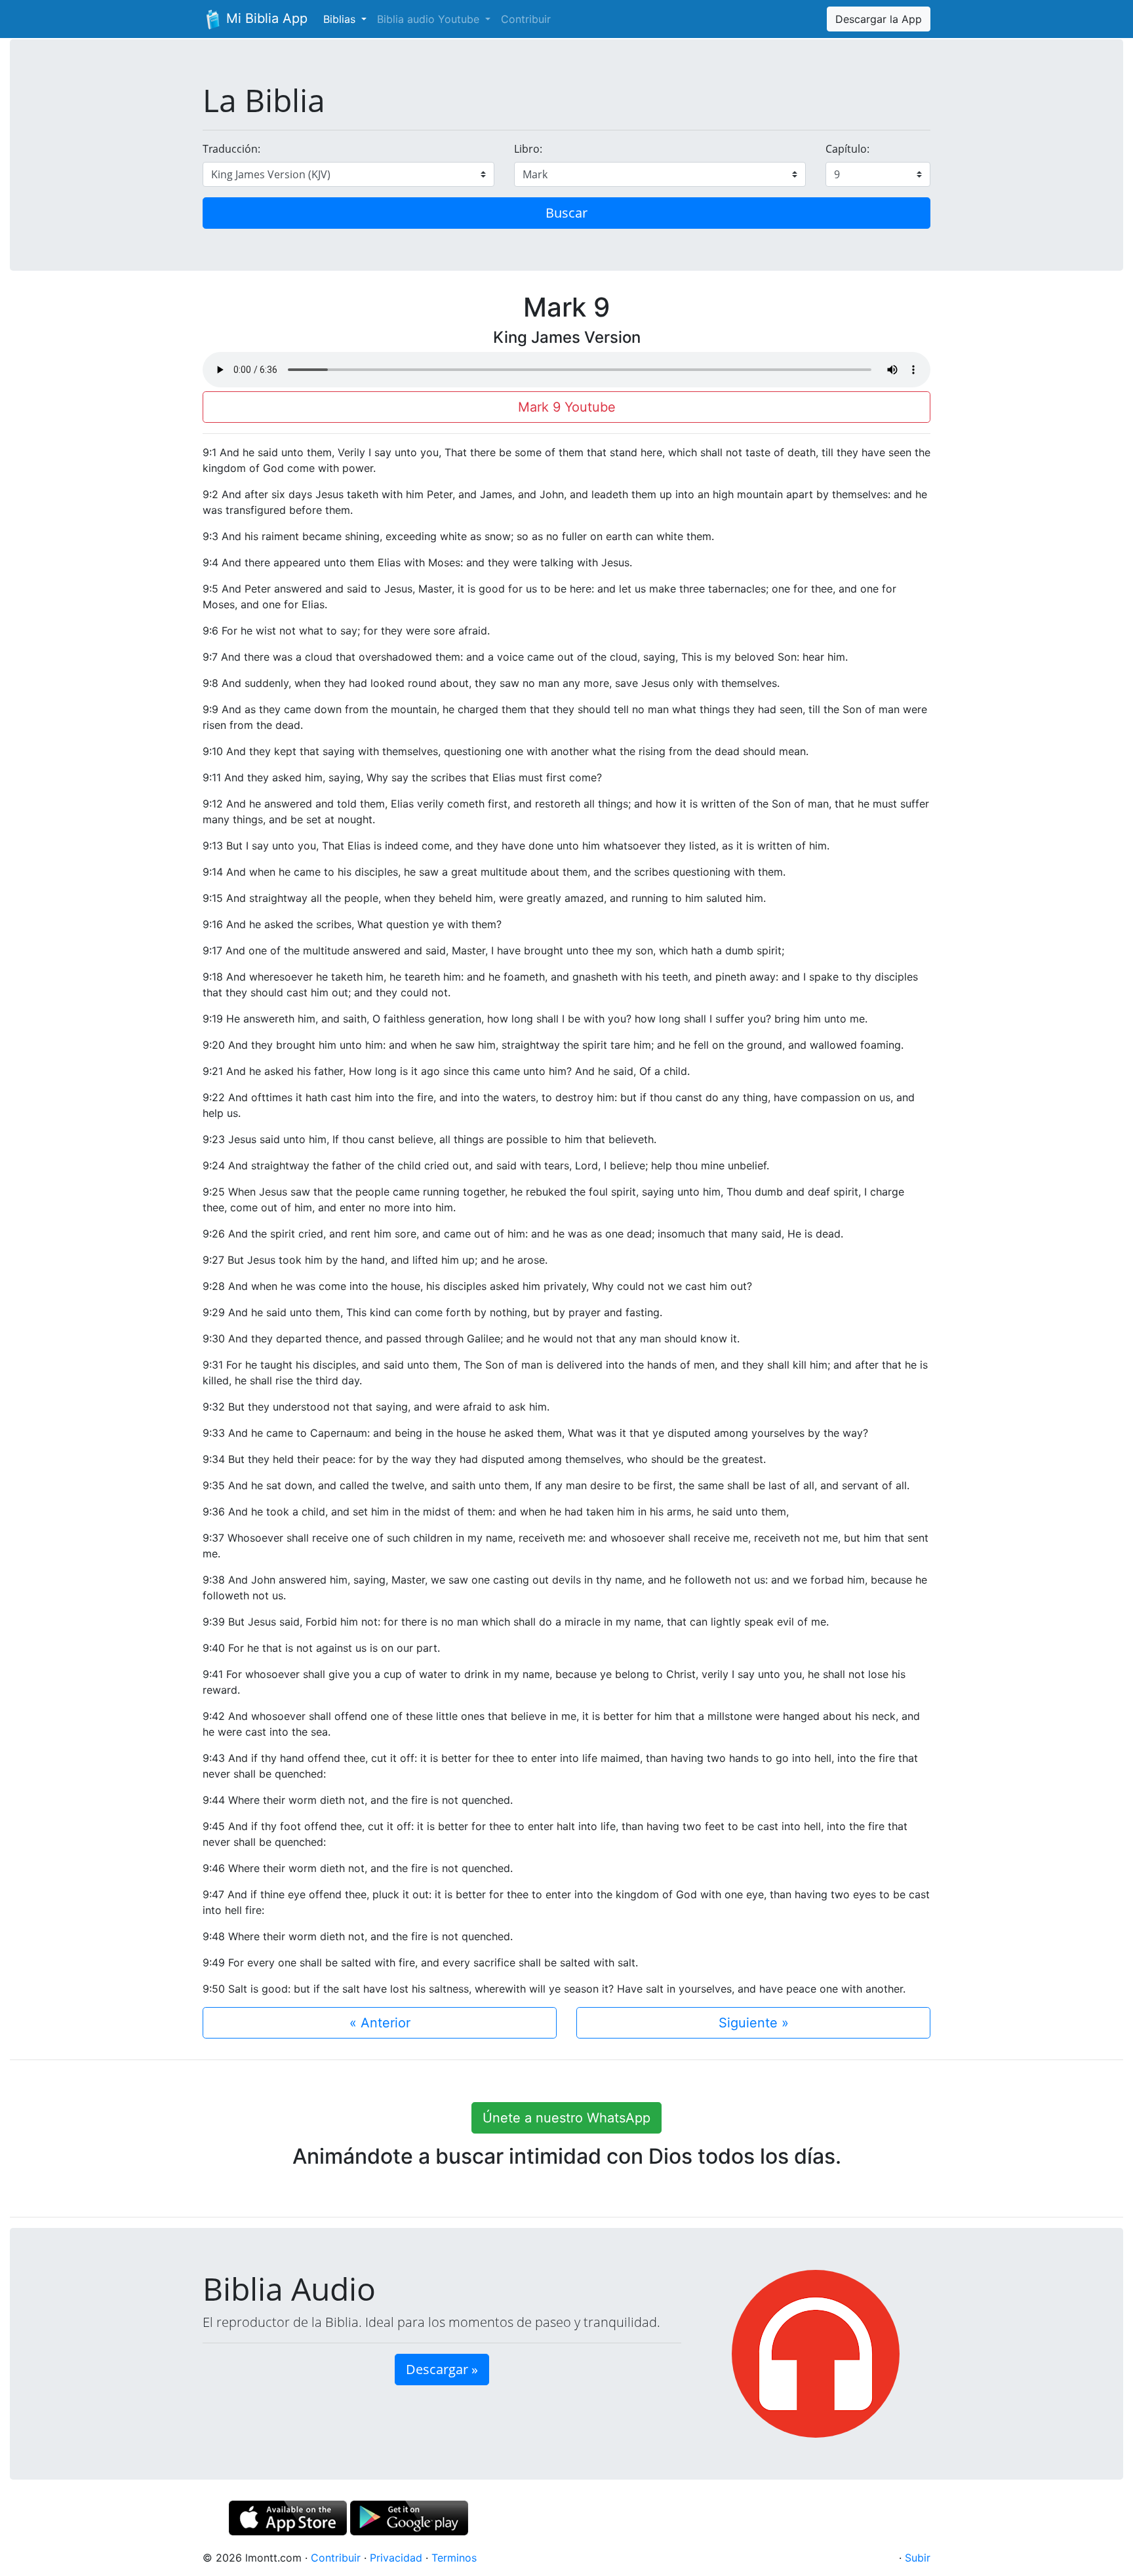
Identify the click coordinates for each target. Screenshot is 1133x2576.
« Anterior (380, 2023)
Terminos (454, 2558)
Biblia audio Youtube (430, 19)
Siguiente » (754, 2023)
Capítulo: (847, 149)
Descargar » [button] (442, 2369)
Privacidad (396, 2558)
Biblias (341, 19)
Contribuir (526, 19)
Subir (918, 2558)
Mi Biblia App (265, 18)
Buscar (566, 213)
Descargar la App (879, 19)
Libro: (528, 149)
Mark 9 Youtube (567, 407)
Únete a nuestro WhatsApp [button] (566, 2118)
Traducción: (231, 149)
